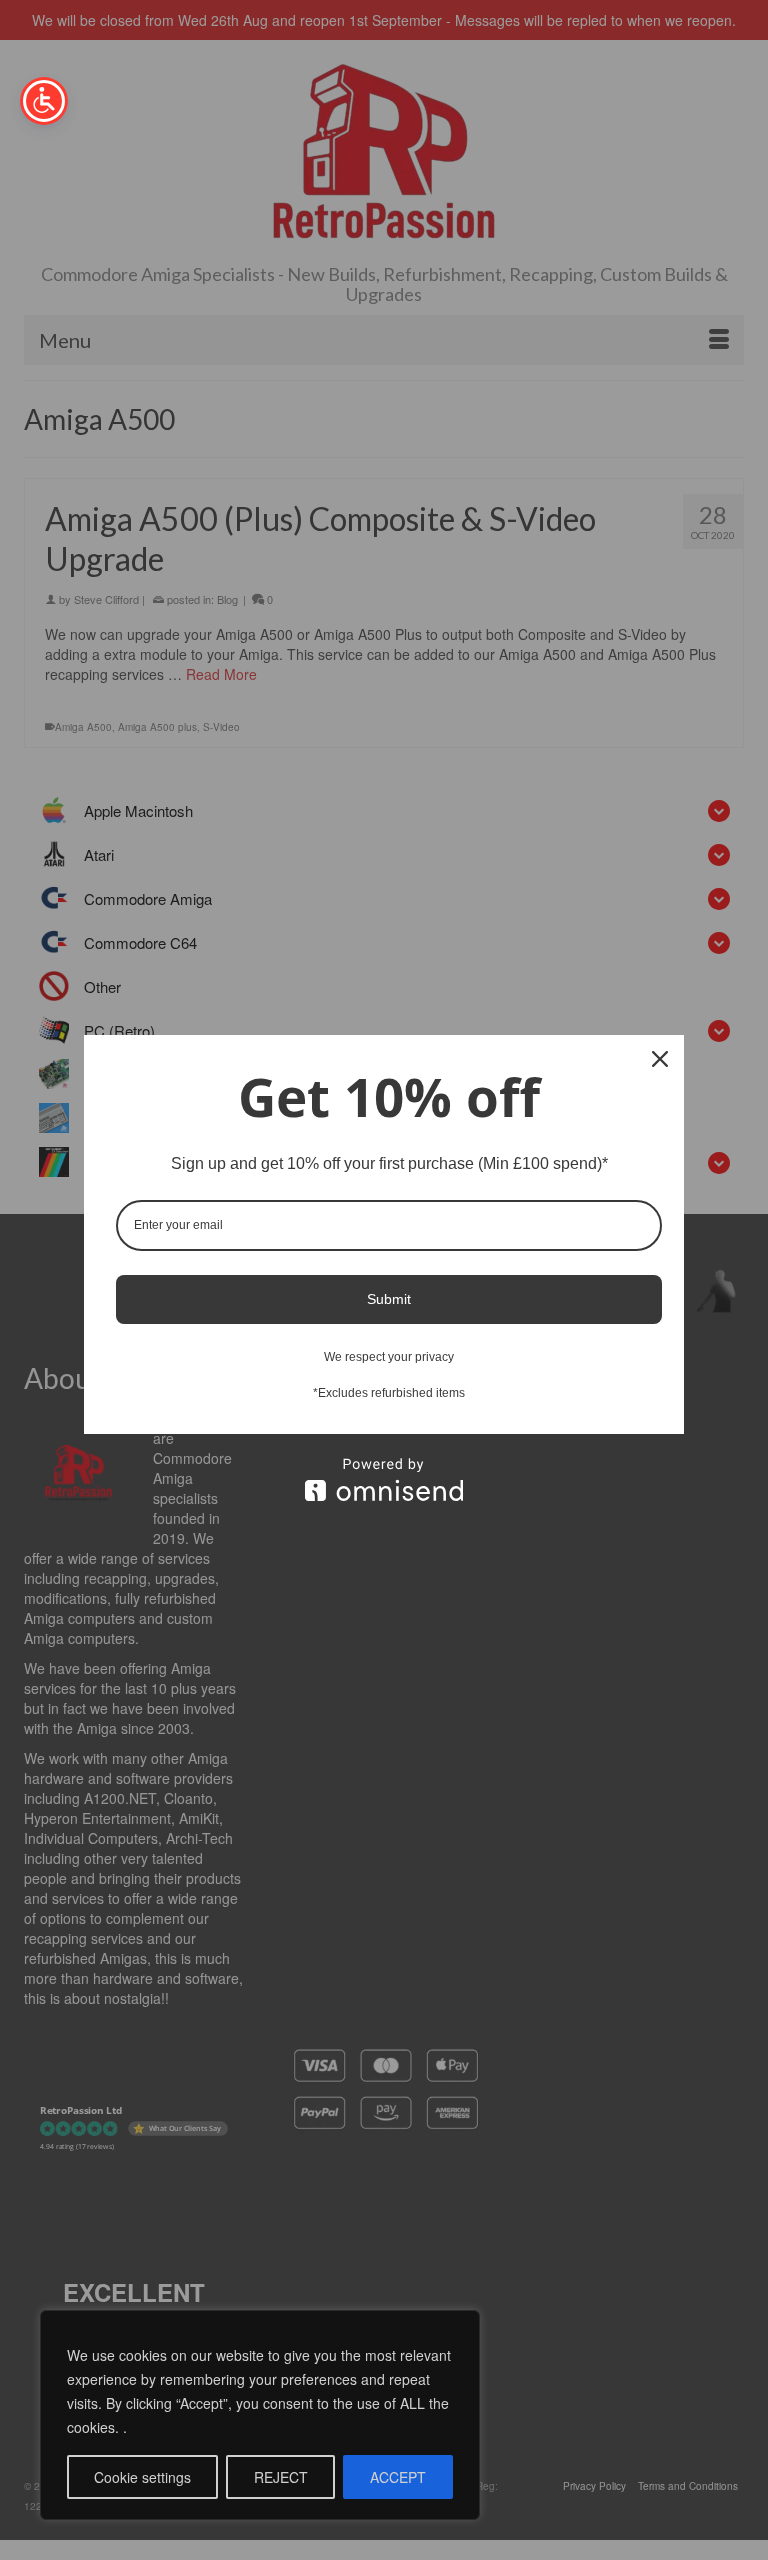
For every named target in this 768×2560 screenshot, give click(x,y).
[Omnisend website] (384, 1479)
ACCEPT (398, 2477)
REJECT (281, 2477)
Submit (389, 1299)
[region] (260, 2415)
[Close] (660, 1059)
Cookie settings (142, 2477)
